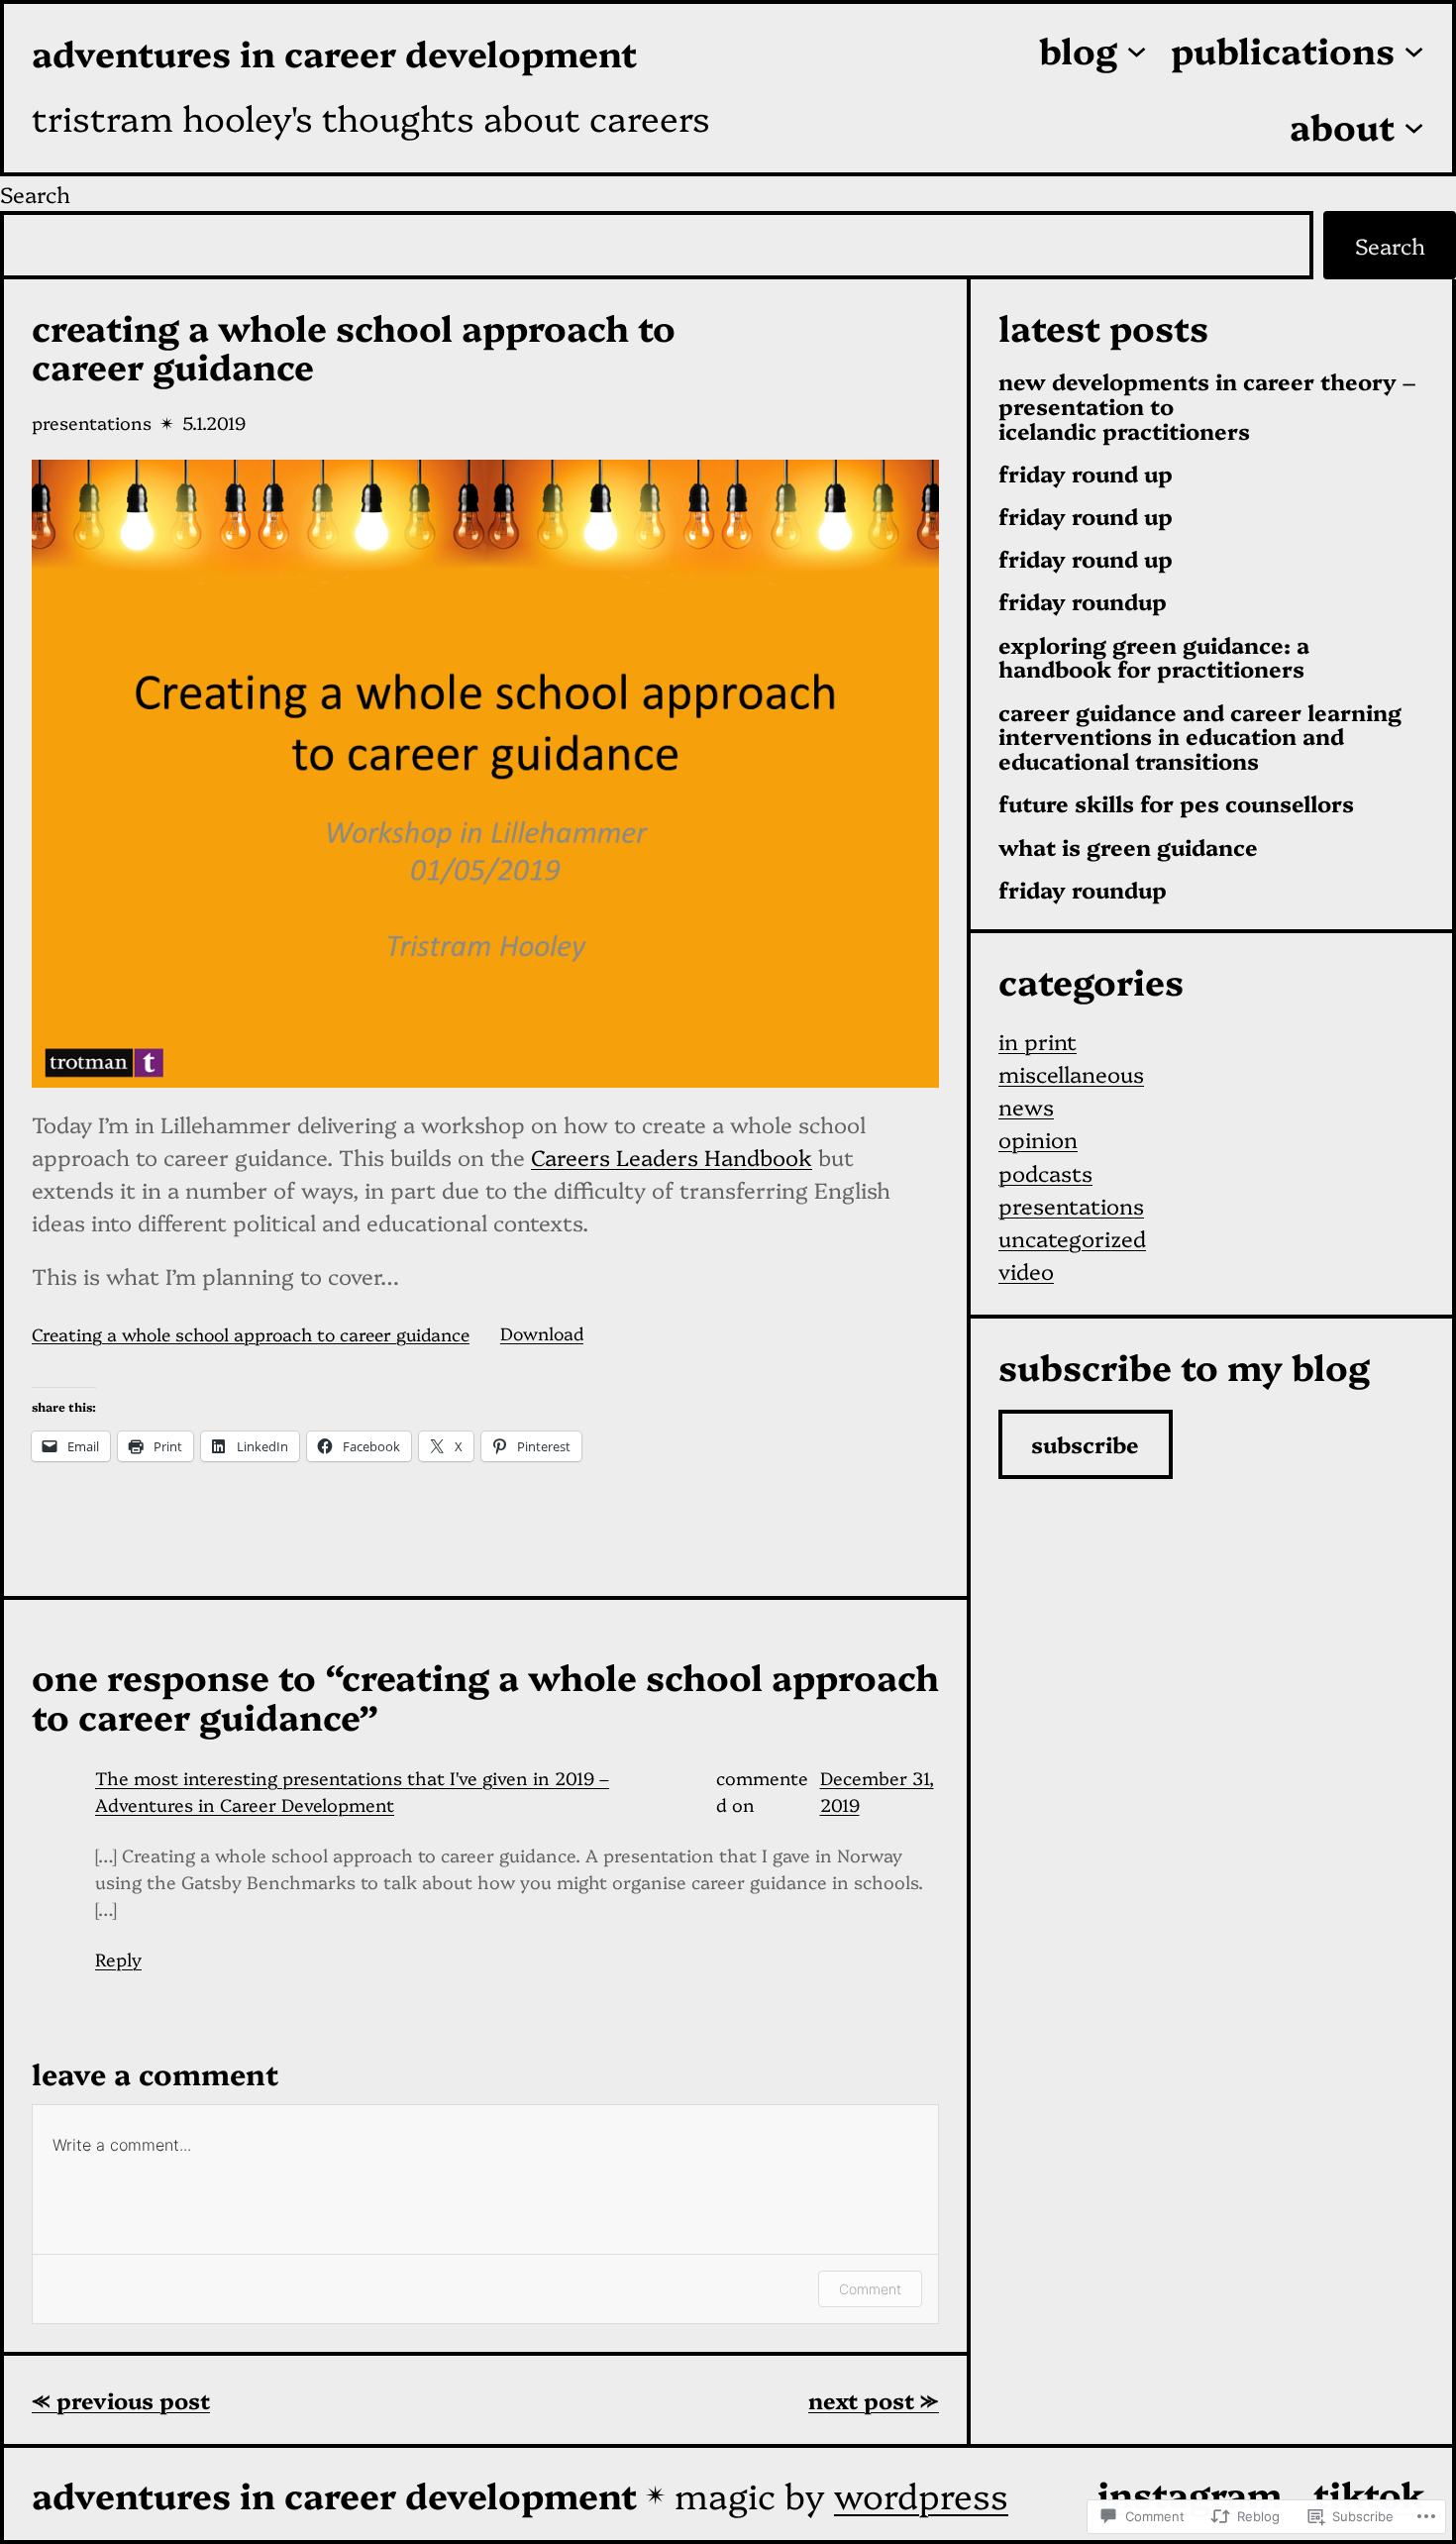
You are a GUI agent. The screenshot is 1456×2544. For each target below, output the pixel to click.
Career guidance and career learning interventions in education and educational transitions (1200, 737)
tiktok (1369, 2493)
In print (1038, 1041)
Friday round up (1086, 474)
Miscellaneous (1071, 1073)
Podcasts (1045, 1172)
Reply (118, 1959)
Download (542, 1332)
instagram (1190, 2493)
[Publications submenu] (1414, 50)
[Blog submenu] (1137, 50)
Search (35, 194)
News (1026, 1106)
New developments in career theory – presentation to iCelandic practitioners (1207, 406)
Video (1026, 1271)
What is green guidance (1128, 848)
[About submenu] (1414, 126)
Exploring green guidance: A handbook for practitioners (1154, 658)
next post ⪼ (874, 2400)
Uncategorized (1072, 1238)
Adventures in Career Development (334, 52)
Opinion (1038, 1139)
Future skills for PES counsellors (1176, 804)
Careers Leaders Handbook (672, 1157)
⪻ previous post (121, 2400)
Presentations (92, 423)
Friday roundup (1083, 602)
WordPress (921, 2494)
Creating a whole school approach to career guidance (251, 1332)
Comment (870, 2289)
